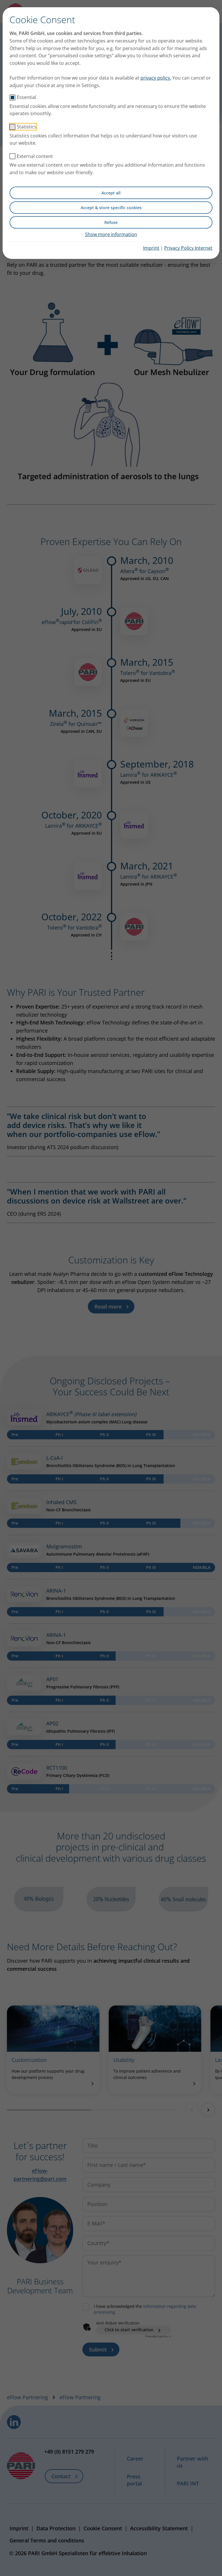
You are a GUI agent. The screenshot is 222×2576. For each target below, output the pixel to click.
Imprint (151, 248)
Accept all (111, 193)
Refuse (111, 222)
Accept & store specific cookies (111, 208)
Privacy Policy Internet (188, 248)
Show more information (111, 234)
